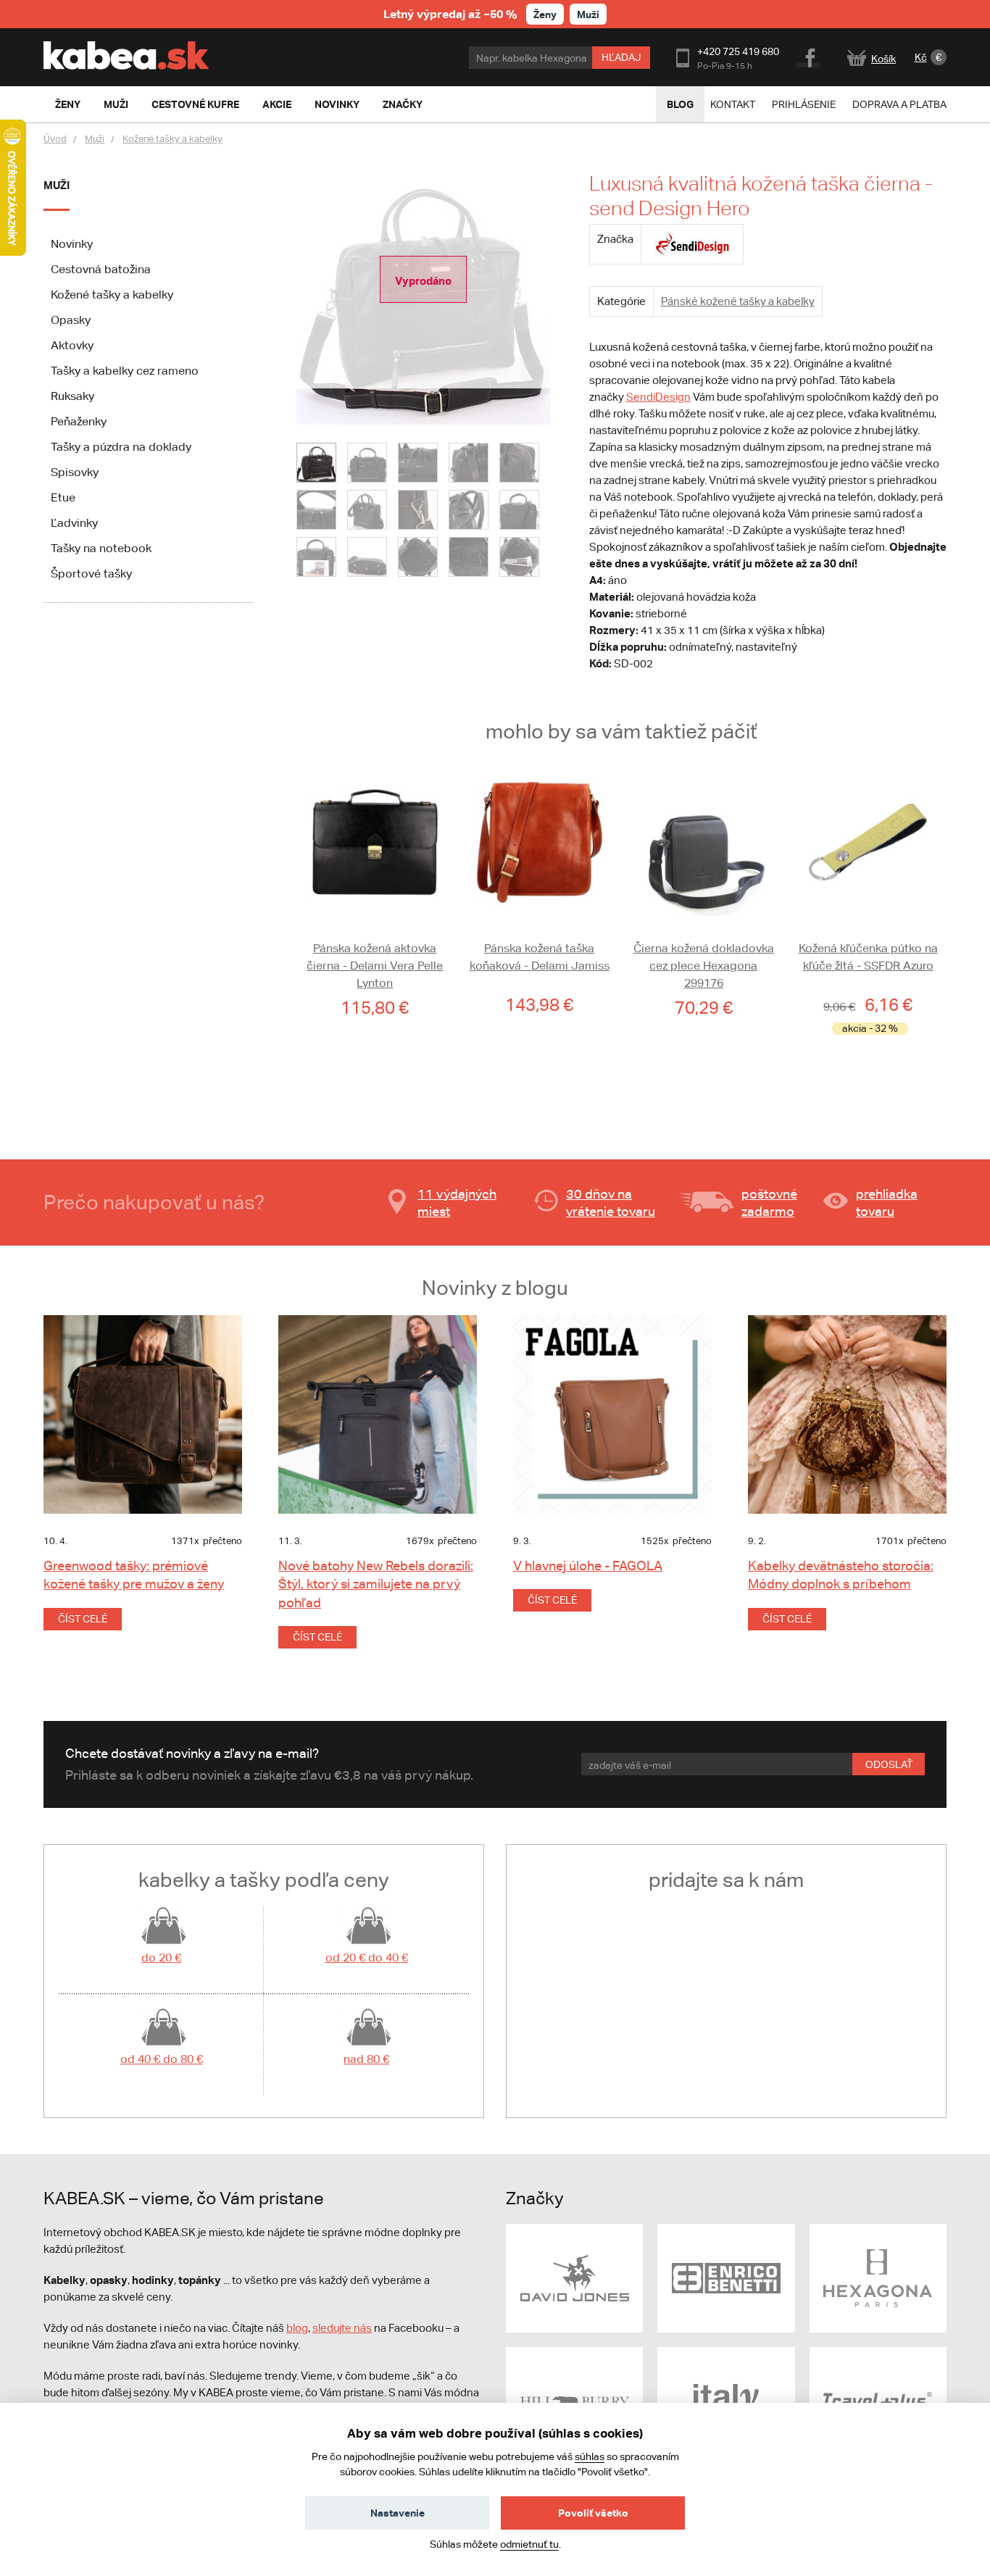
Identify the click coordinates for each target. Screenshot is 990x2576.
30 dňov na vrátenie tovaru (611, 1202)
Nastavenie (398, 2513)
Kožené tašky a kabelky (172, 139)
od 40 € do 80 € (162, 2059)
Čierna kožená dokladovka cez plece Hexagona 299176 (704, 966)
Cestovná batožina (101, 269)
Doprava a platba (899, 104)
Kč (921, 57)
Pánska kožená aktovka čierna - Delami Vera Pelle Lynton (375, 966)
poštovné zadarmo (769, 1202)
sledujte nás (342, 2328)
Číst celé (83, 1619)
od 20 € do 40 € (367, 1958)
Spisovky (75, 472)
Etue (63, 497)
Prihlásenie (804, 104)
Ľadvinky (74, 523)
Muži (588, 14)
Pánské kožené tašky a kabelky (738, 301)
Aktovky (72, 345)
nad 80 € (366, 2059)
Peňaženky (79, 421)
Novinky (72, 244)
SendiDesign (658, 397)
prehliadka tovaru (887, 1202)
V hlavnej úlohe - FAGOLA (588, 1566)
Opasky (71, 320)
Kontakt (733, 104)
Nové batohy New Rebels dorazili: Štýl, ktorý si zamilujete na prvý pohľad (376, 1584)
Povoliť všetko (593, 2513)
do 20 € (161, 1958)
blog (297, 2328)
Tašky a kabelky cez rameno (125, 371)
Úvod (55, 139)
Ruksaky (72, 396)
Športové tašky (91, 574)
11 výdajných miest (457, 1202)
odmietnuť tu (529, 2544)
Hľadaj (621, 57)
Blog (680, 104)
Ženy (545, 14)
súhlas (590, 2456)
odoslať (889, 1764)
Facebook (809, 56)
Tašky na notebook (101, 548)
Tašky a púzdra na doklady (121, 447)
